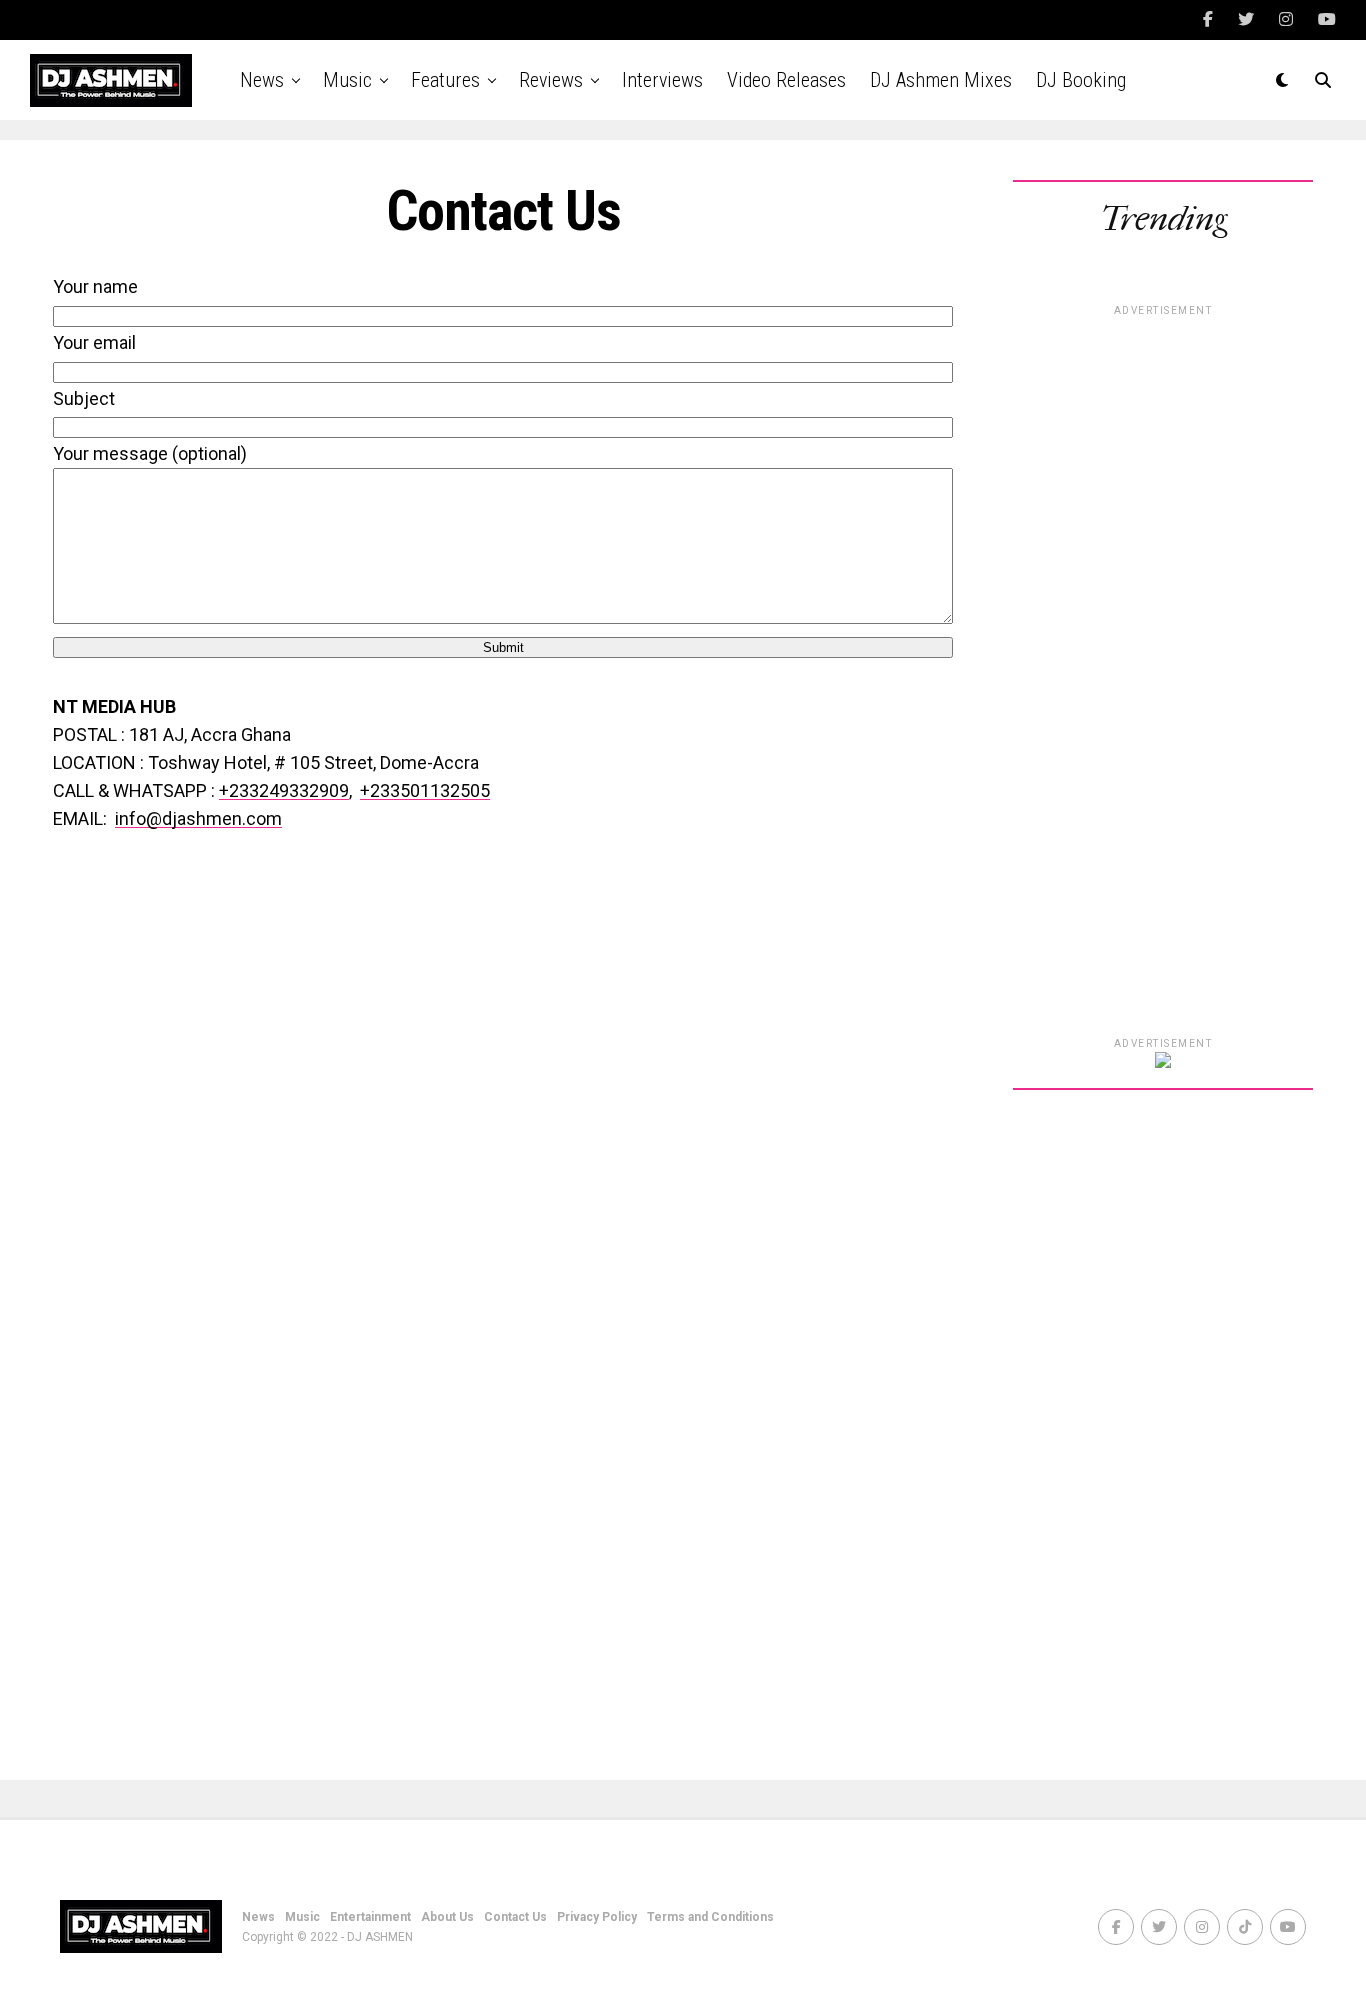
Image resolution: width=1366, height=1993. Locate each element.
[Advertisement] (1163, 719)
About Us (447, 1917)
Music (347, 80)
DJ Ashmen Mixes (941, 80)
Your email (94, 342)
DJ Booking (1081, 80)
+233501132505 (425, 790)
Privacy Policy (597, 1917)
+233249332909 (284, 790)
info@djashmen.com (198, 818)
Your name (95, 286)
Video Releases (786, 80)
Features (445, 80)
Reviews (551, 80)
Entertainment (370, 1917)
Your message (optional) (150, 453)
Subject (84, 398)
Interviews (662, 80)
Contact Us (515, 1917)
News (262, 80)
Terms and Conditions (710, 1917)
